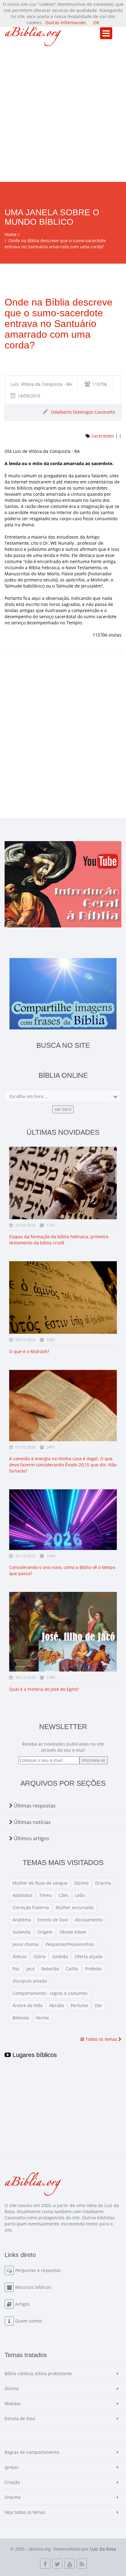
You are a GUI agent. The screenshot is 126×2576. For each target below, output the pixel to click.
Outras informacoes (66, 23)
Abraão (57, 2005)
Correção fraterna (31, 1907)
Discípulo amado (30, 1981)
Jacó (30, 1969)
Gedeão (60, 1956)
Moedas (13, 2403)
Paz (16, 1969)
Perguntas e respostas (38, 2270)
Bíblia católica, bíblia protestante (38, 2373)
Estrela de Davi (53, 1920)
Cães (64, 1895)
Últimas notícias (32, 1822)
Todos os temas (101, 2039)
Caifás (72, 1969)
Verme (42, 2018)
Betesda (21, 2018)
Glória (39, 1956)
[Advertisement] (63, 116)
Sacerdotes (103, 436)
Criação (12, 2482)
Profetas (93, 1969)
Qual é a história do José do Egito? (44, 1689)
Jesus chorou (26, 1944)
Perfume (79, 2005)
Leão (80, 1895)
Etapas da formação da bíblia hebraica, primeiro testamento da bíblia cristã (59, 1240)
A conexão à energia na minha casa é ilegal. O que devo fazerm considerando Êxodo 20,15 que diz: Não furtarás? (63, 1465)
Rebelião (50, 1969)
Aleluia (20, 1956)
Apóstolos (22, 1895)
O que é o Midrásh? (29, 1351)
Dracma (103, 1883)
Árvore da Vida (28, 2005)
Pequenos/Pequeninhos (70, 1944)
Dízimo (81, 1883)
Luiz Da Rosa (103, 2549)
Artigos (22, 2304)
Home (11, 234)
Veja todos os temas (25, 2512)
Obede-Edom (73, 1932)
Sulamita (22, 1932)
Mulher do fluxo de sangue (40, 1883)
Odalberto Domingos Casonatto (83, 412)
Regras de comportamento (32, 2452)
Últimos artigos (31, 1838)
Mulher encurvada (75, 1907)
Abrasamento (89, 1920)
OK (96, 23)
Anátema (22, 1920)
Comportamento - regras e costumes (50, 1993)
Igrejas (11, 2467)
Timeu (46, 1895)
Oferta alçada (89, 1956)
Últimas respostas (34, 1806)
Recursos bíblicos (33, 2287)
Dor (98, 2005)
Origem (45, 1932)
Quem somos (29, 2321)
